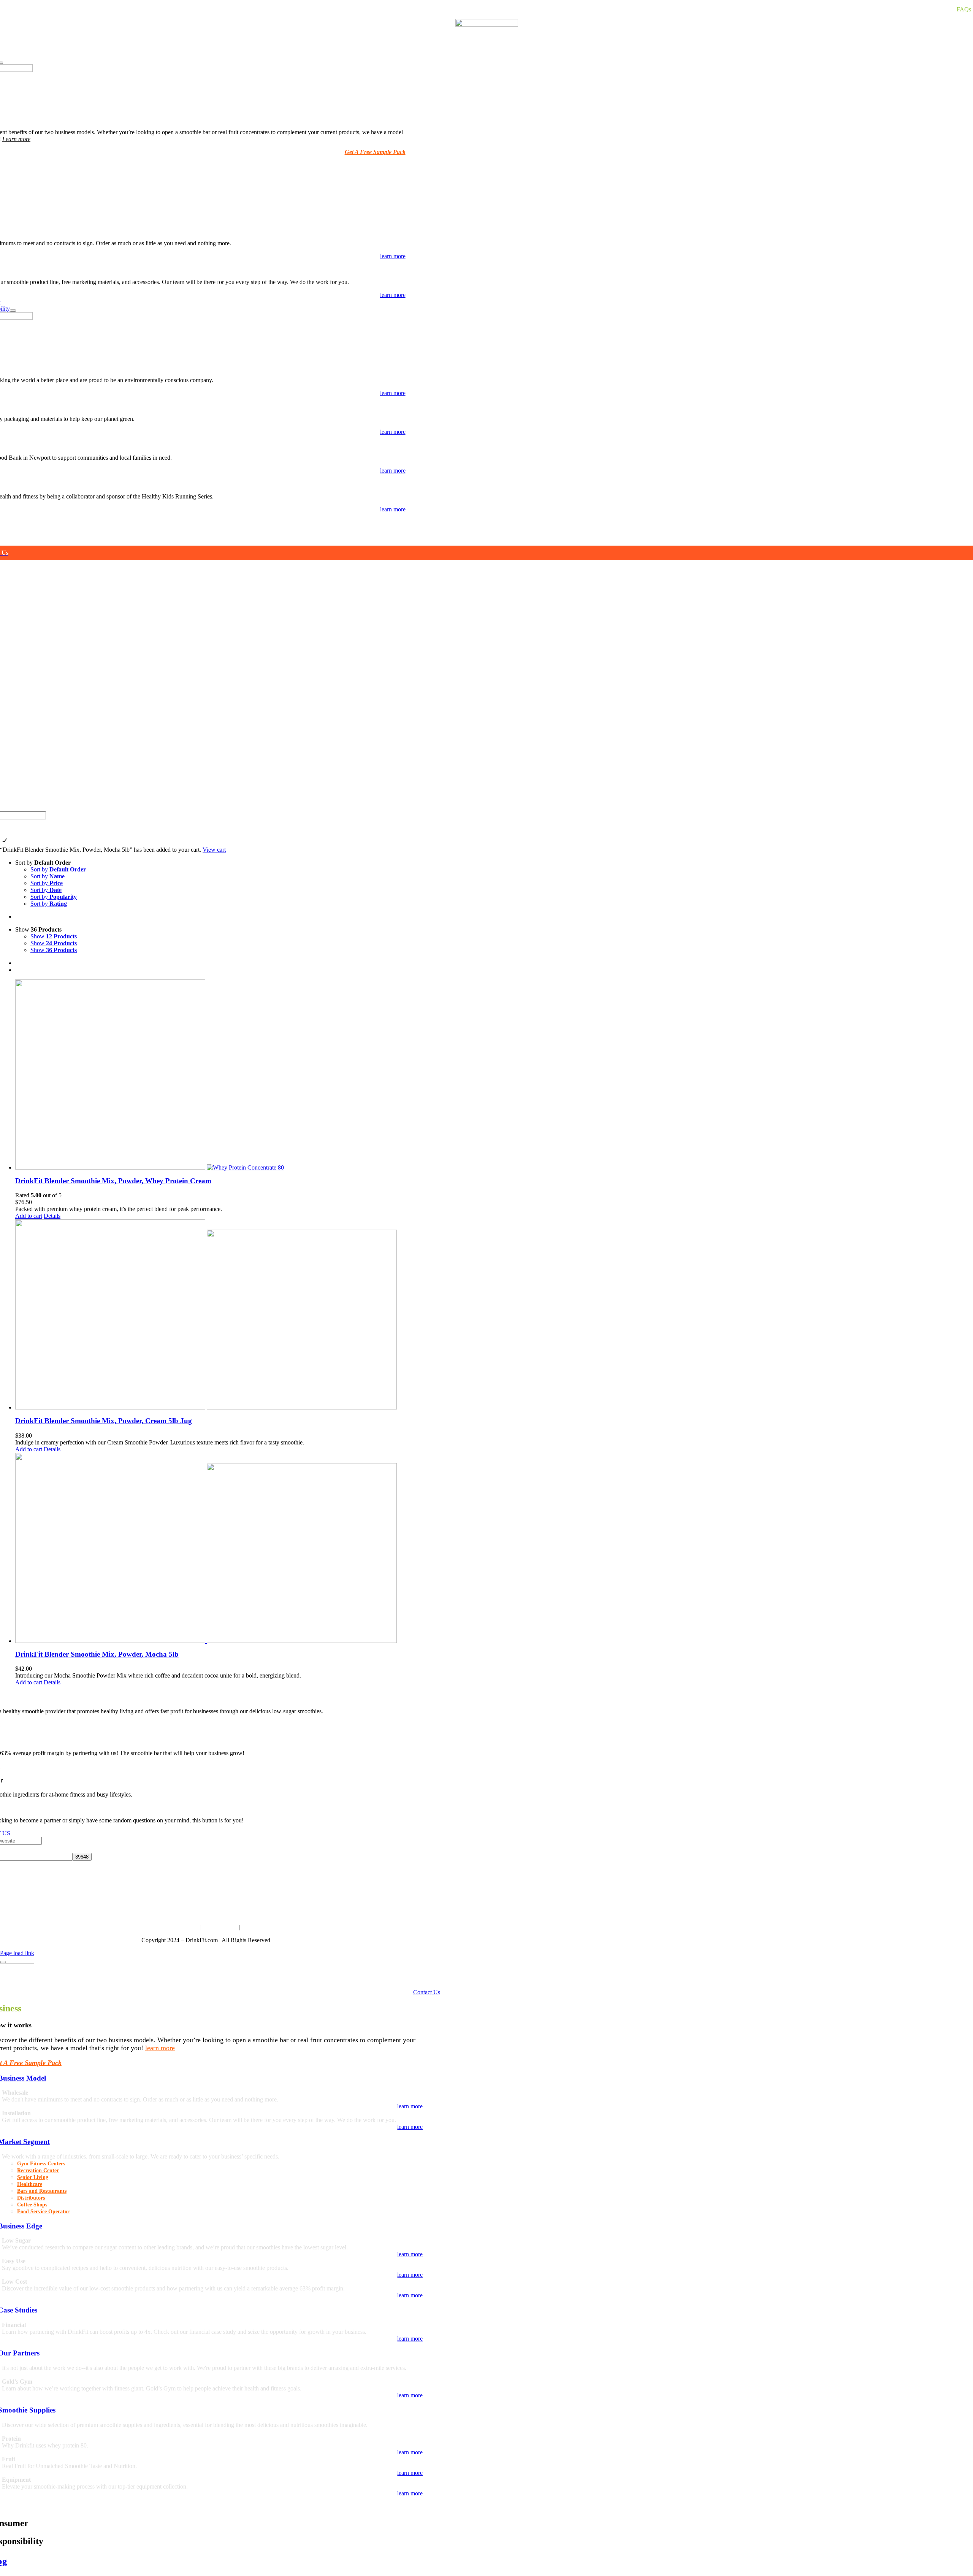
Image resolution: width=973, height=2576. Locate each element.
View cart (214, 850)
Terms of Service (178, 1927)
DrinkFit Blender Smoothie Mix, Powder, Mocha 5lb (97, 1654)
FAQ (247, 1927)
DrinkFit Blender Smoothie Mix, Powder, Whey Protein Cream (113, 1181)
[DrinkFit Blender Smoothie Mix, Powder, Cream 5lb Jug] (494, 1314)
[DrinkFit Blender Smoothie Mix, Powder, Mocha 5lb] (494, 1548)
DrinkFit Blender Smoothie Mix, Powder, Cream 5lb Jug (104, 1421)
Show (54, 936)
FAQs (964, 9)
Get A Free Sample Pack (375, 152)
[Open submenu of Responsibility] (13, 311)
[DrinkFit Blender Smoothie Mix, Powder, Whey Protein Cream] (494, 1075)
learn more (160, 2048)
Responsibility (220, 1927)
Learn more (16, 139)
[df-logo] (487, 25)
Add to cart (29, 1216)
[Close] (3, 1962)
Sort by (58, 869)
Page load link (17, 1953)
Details (52, 1216)
